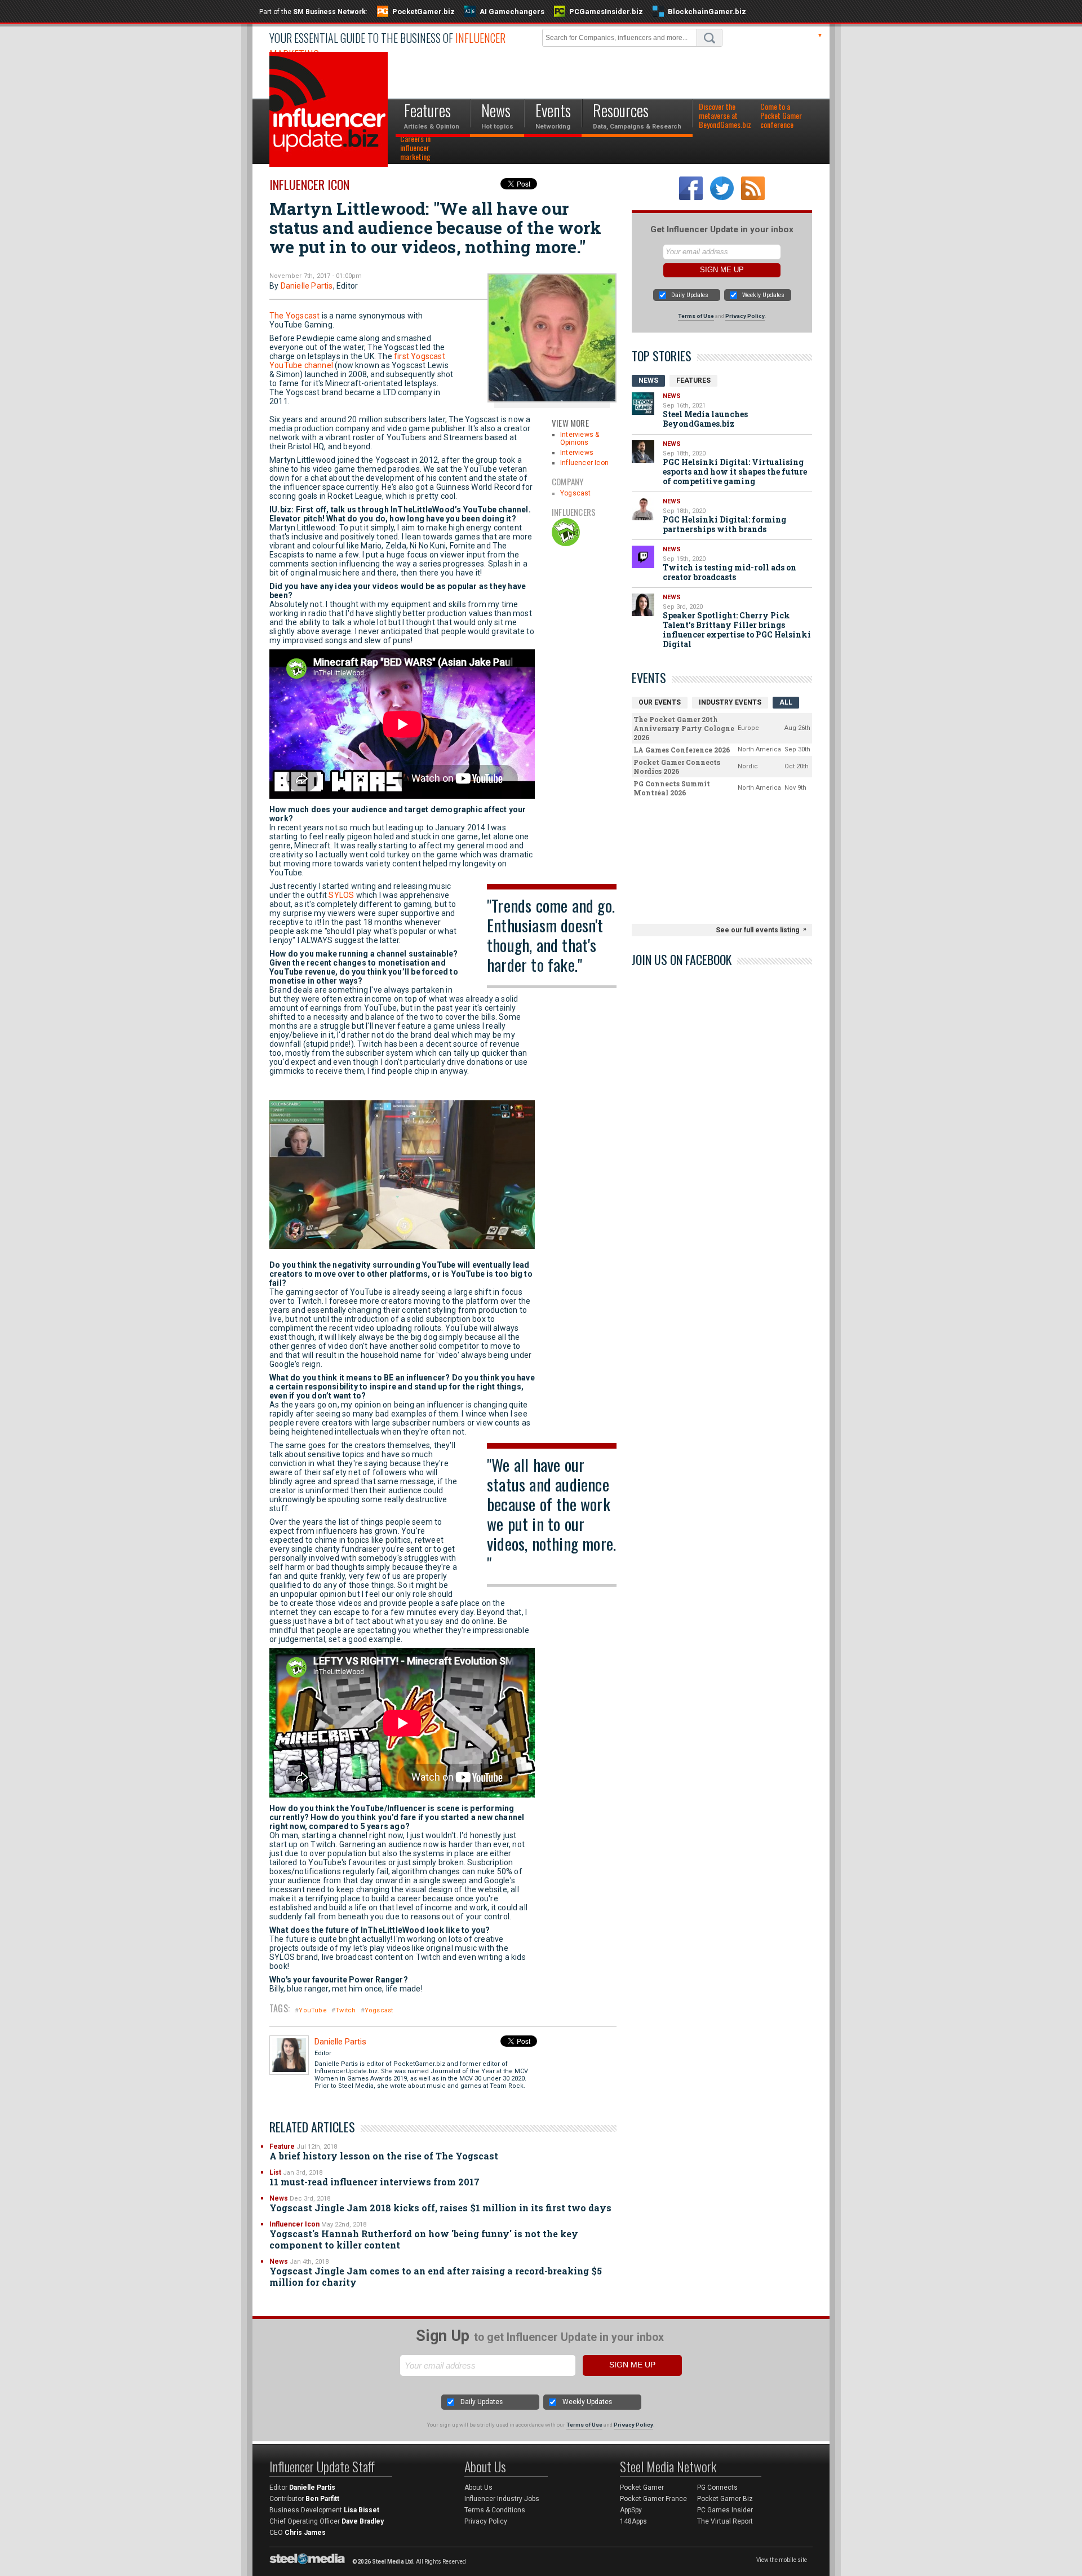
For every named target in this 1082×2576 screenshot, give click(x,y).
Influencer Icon (309, 184)
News (279, 2198)
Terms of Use (696, 316)
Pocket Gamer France (653, 2499)
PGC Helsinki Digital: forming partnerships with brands (724, 524)
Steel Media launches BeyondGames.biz (705, 419)
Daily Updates (690, 295)
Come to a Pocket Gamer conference (781, 116)
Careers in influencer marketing (415, 148)
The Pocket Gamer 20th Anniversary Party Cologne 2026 (684, 728)
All (786, 702)
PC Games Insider (725, 2510)
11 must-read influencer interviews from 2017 (374, 2182)
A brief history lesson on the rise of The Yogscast (384, 2156)
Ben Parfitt (322, 2499)
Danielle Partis (307, 286)
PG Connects (717, 2488)
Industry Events (730, 702)
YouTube (312, 2010)
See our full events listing (757, 930)
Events (649, 678)
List (275, 2172)
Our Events (660, 702)
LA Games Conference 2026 (682, 750)
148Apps (633, 2521)
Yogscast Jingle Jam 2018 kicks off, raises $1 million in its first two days (440, 2208)
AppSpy (631, 2510)
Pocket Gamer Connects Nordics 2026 (677, 767)
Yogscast (576, 493)
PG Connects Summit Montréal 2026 (672, 788)
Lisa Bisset (362, 2510)
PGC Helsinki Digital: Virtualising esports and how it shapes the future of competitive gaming (735, 472)
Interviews (577, 453)
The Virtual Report (725, 2521)
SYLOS (341, 895)
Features (693, 380)
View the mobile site (782, 2560)
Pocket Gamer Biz (725, 2499)
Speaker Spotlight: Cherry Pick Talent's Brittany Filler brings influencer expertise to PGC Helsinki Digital (737, 630)
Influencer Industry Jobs (502, 2499)
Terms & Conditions (495, 2510)
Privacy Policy (745, 316)
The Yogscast (294, 316)
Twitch (345, 2010)
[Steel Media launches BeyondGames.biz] (643, 404)
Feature (282, 2146)
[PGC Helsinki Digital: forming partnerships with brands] (643, 509)
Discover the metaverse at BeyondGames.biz (725, 116)
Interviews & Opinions (580, 439)
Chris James (305, 2533)
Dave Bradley (363, 2521)
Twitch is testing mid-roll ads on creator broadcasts (730, 572)
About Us (478, 2488)
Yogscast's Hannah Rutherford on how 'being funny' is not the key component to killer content (424, 2239)
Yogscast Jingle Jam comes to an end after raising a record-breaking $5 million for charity (436, 2276)
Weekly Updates (763, 295)
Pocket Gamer (642, 2488)
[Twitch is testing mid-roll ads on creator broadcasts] (643, 557)
